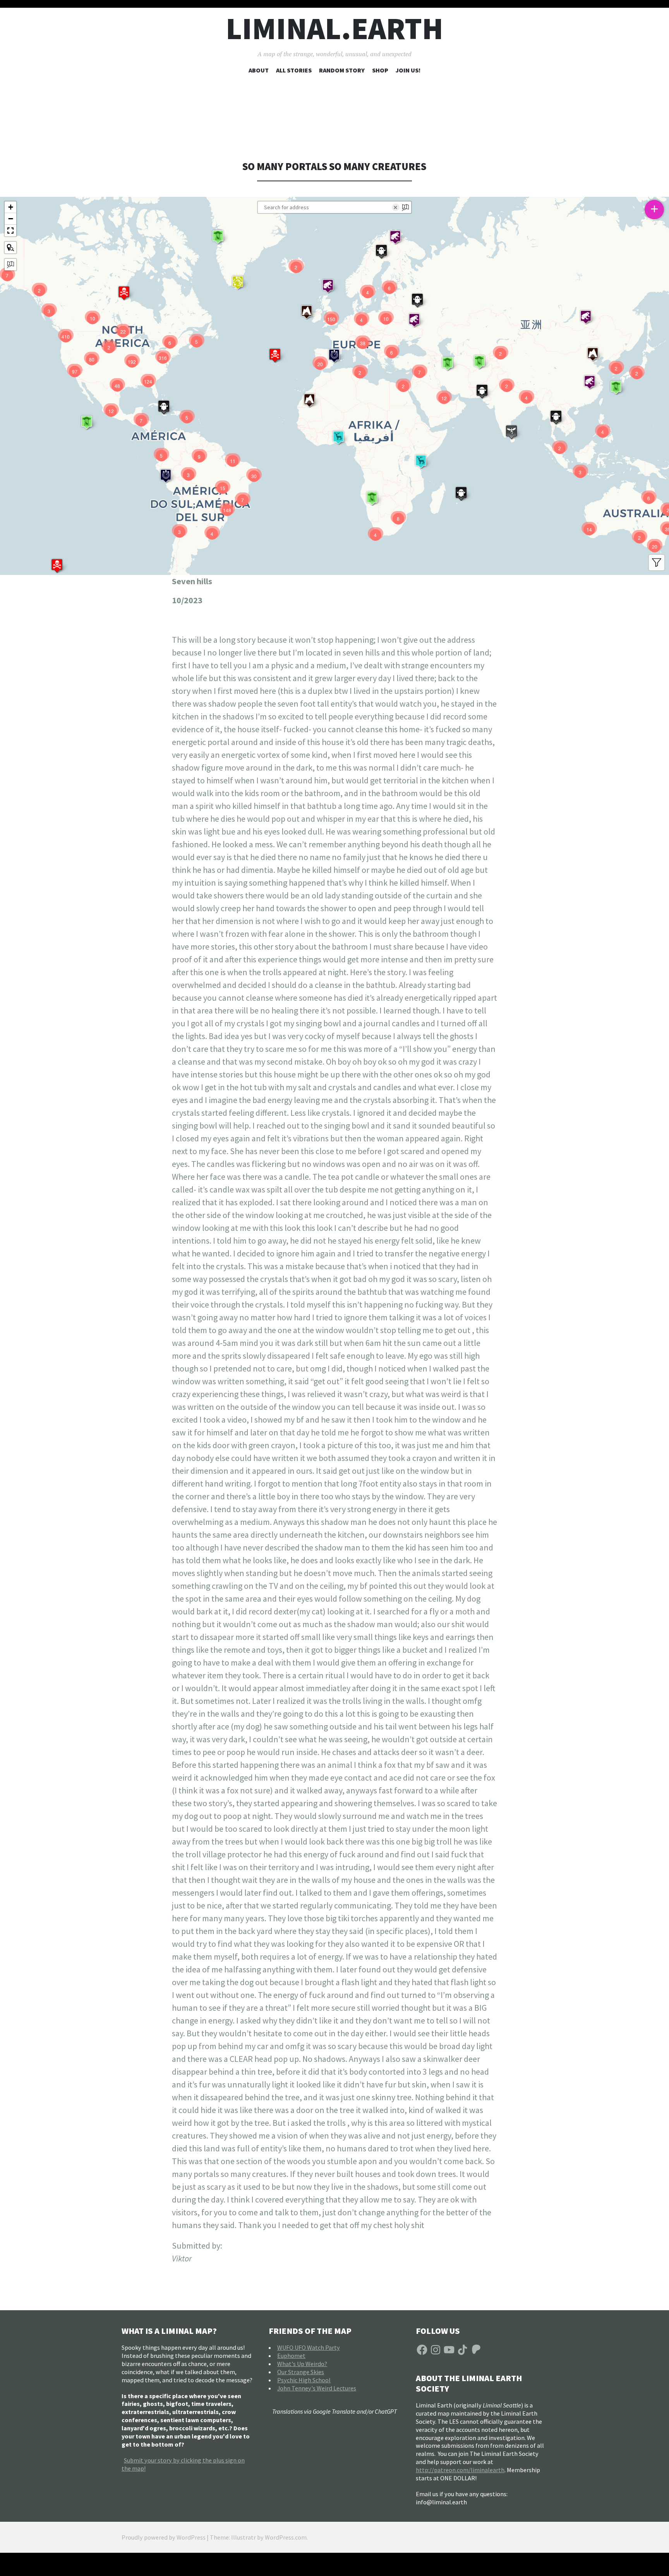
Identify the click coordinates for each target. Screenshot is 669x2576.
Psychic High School (304, 2380)
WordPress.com (286, 2537)
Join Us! (408, 70)
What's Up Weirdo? (302, 2364)
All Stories (294, 70)
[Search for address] (10, 265)
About (259, 70)
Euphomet (291, 2356)
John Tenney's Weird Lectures (317, 2388)
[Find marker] (10, 248)
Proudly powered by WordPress (164, 2537)
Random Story (342, 70)
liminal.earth (334, 28)
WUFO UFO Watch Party (309, 2347)
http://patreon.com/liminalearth (460, 2470)
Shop (380, 70)
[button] (57, 566)
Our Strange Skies (301, 2372)
